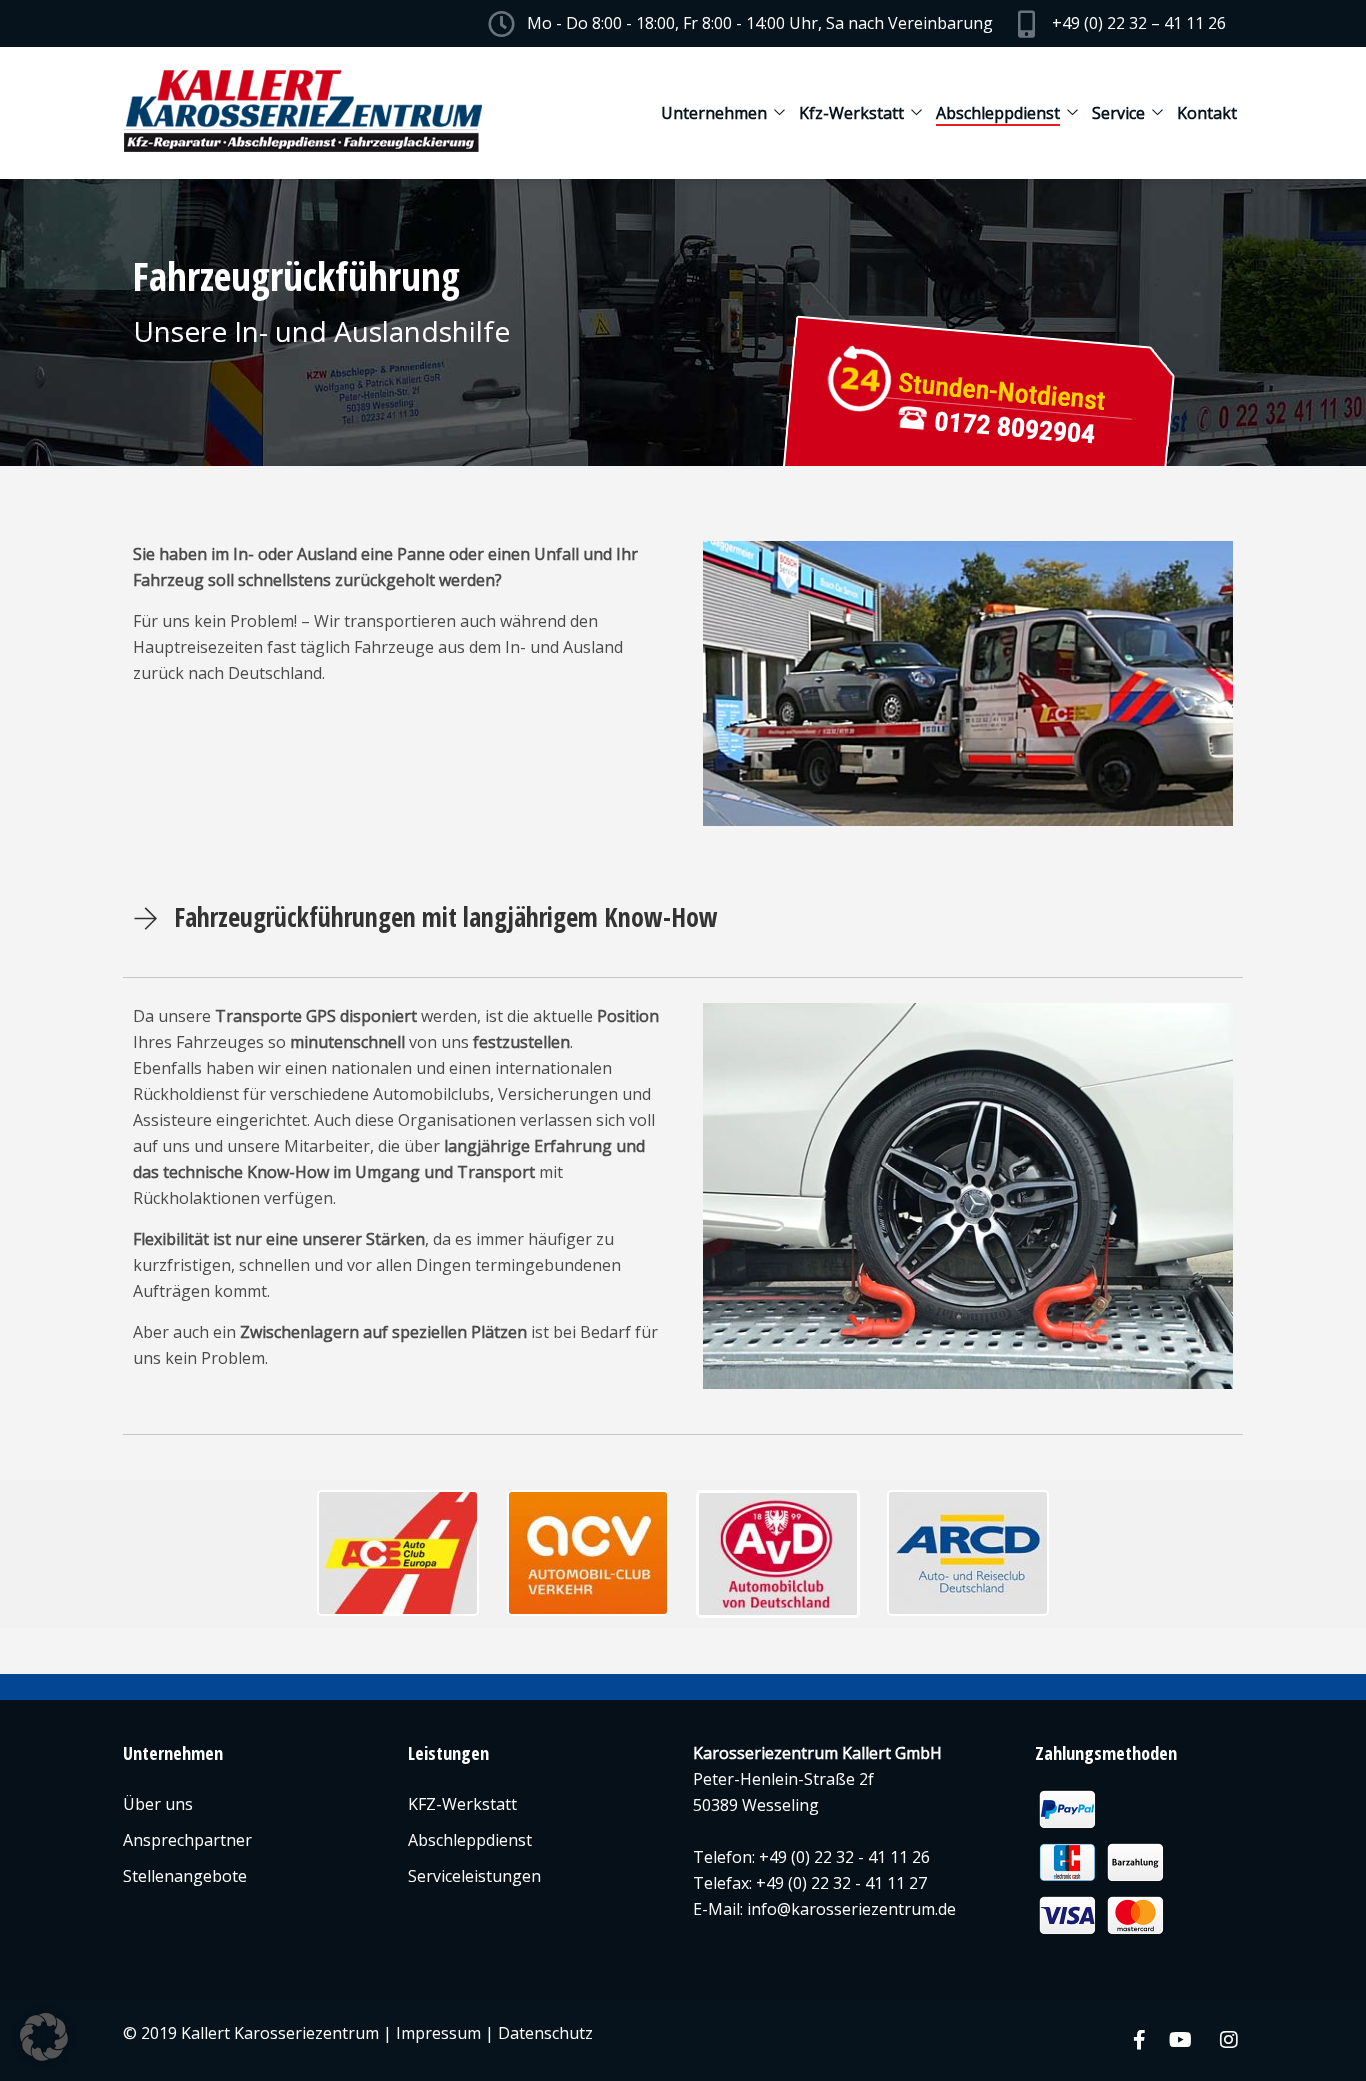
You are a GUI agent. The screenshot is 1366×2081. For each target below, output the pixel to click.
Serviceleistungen (474, 1876)
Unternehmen (714, 113)
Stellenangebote (185, 1876)
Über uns (158, 1804)
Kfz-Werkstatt (851, 113)
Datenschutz (545, 2033)
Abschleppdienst (998, 113)
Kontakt (1207, 113)
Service (1118, 113)
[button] (44, 2037)
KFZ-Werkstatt (462, 1804)
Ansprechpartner (187, 1840)
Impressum (438, 2033)
